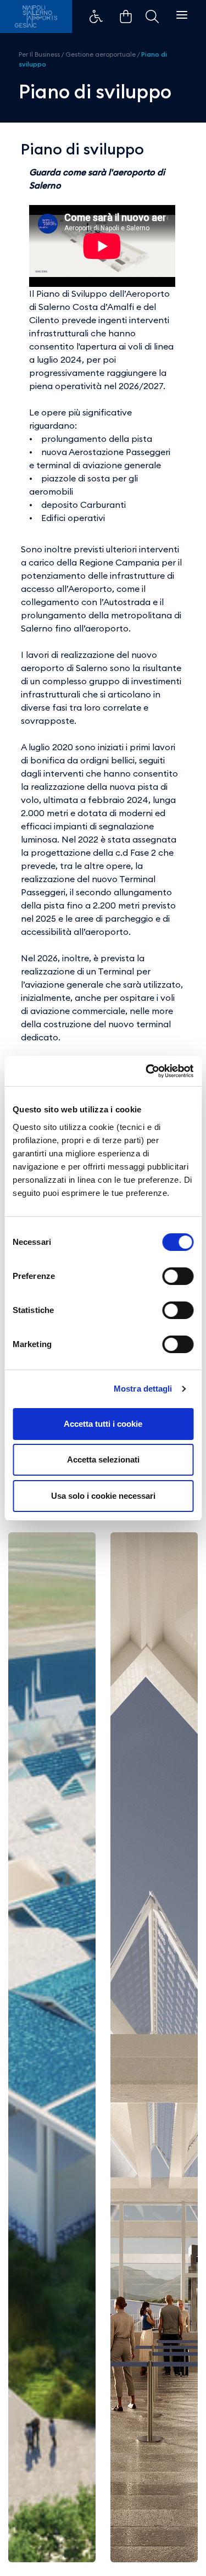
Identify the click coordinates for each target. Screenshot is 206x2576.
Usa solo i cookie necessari (103, 1496)
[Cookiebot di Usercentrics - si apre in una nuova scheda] (147, 1071)
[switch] (178, 1276)
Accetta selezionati (103, 1459)
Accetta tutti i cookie (103, 1424)
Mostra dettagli (143, 1389)
